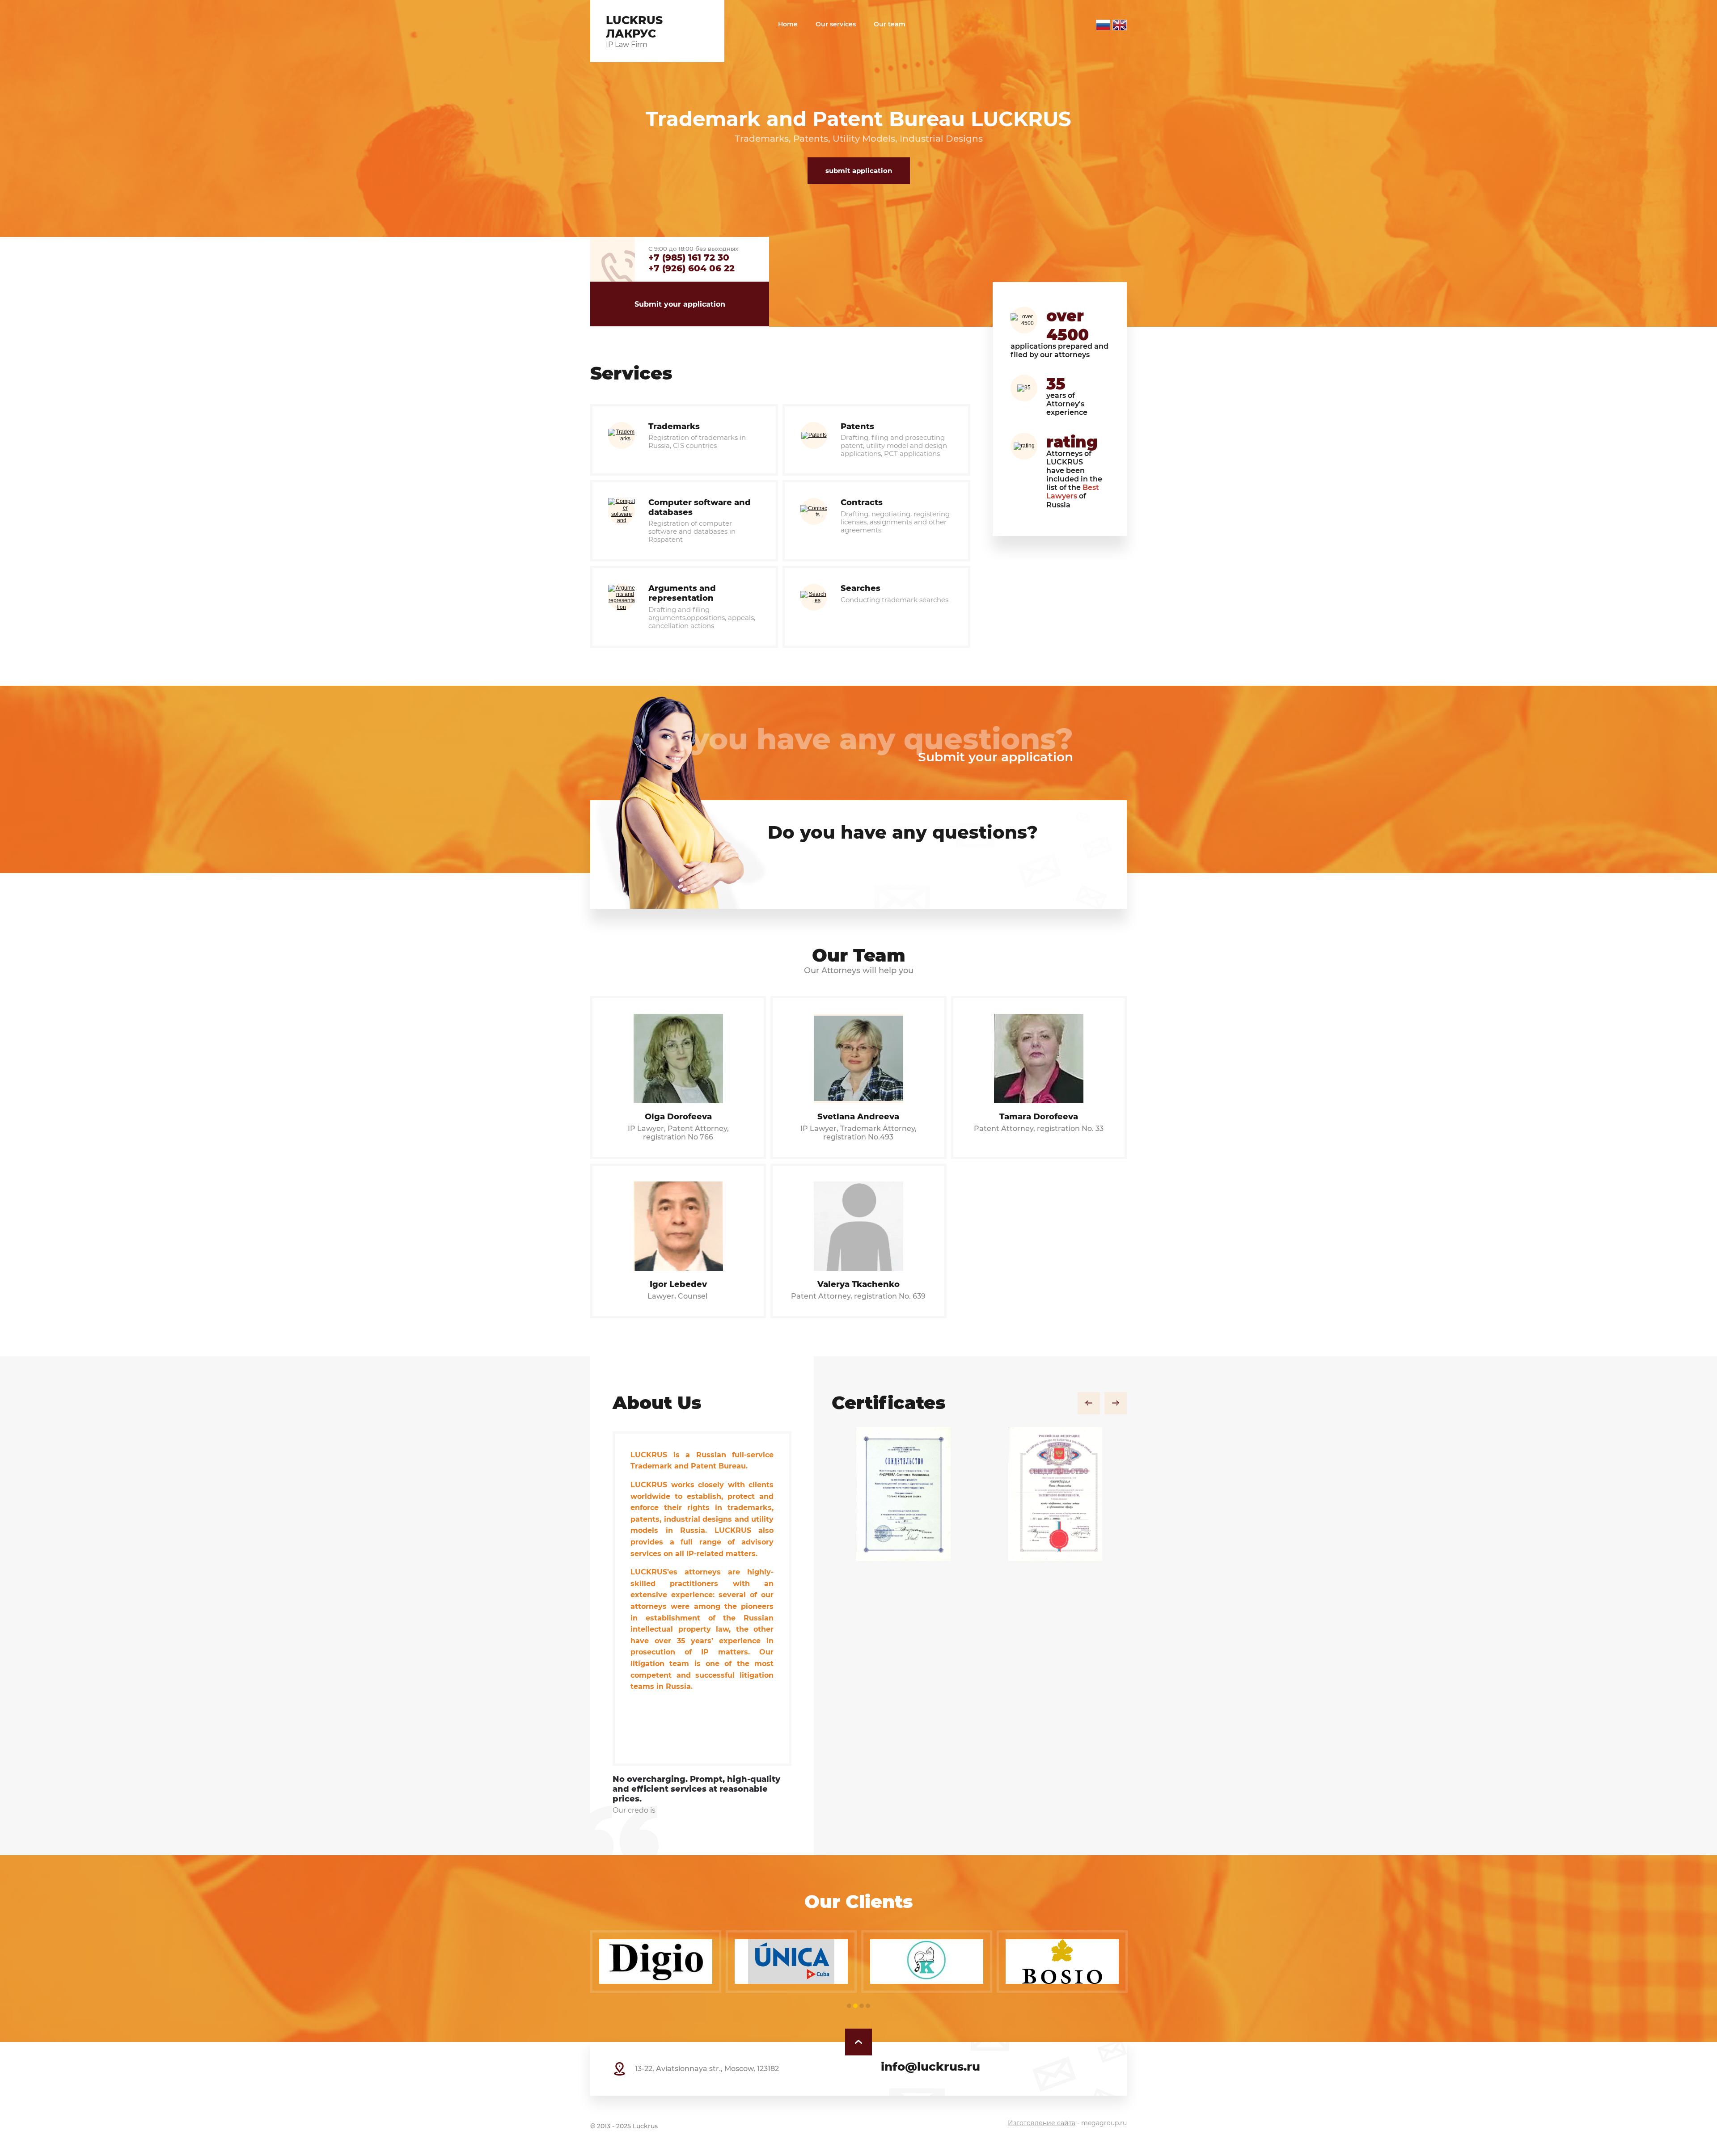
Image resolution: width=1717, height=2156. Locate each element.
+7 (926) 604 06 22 (691, 268)
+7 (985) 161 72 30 (689, 257)
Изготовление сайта (1042, 2123)
